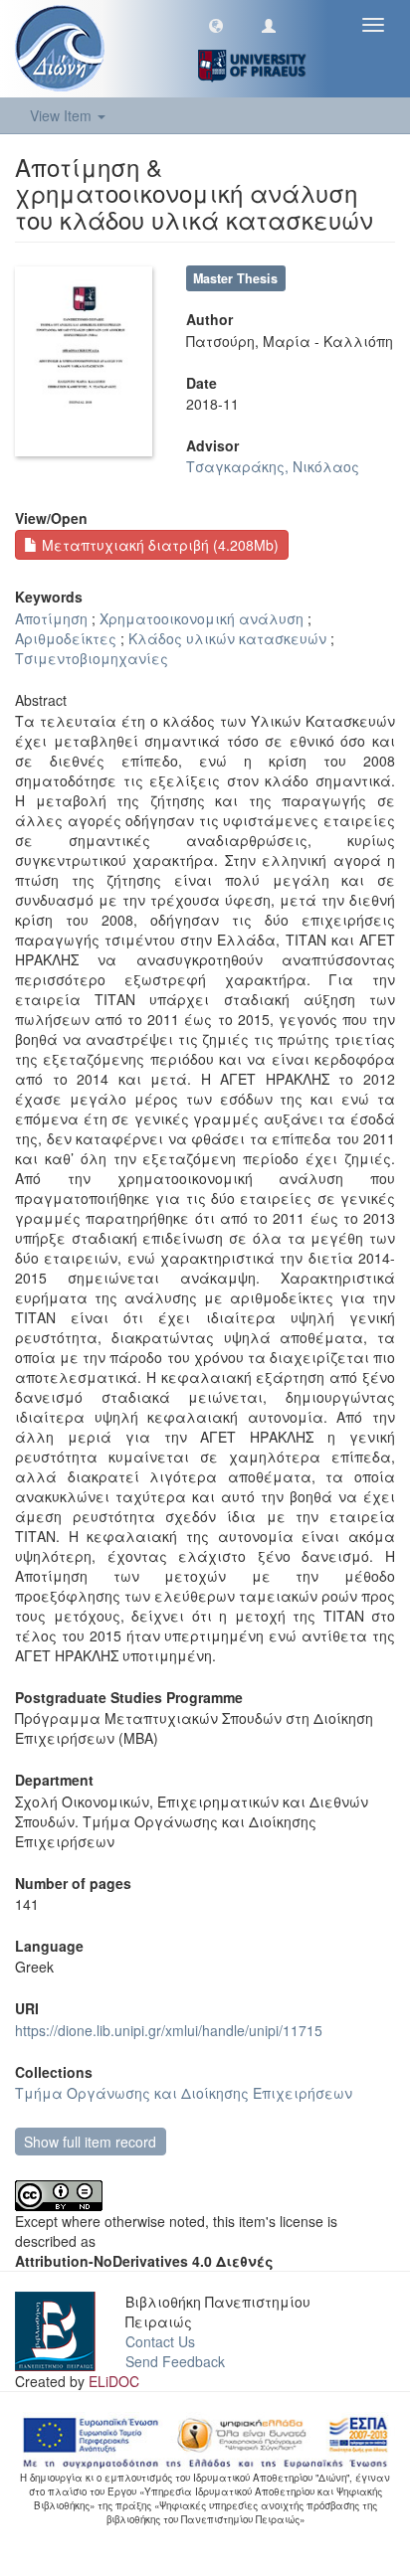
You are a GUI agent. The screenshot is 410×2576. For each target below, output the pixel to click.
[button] (216, 25)
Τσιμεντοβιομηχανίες (92, 658)
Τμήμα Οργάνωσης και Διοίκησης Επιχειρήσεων (184, 2093)
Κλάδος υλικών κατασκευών (227, 638)
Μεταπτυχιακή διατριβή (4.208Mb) (158, 545)
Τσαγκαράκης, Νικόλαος (273, 466)
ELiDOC (114, 2381)
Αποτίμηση (51, 618)
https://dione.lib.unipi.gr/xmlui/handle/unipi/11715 (169, 2030)
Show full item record (90, 2142)
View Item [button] (63, 115)
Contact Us (160, 2341)
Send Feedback (175, 2361)
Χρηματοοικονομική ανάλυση (202, 618)
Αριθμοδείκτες (66, 638)
